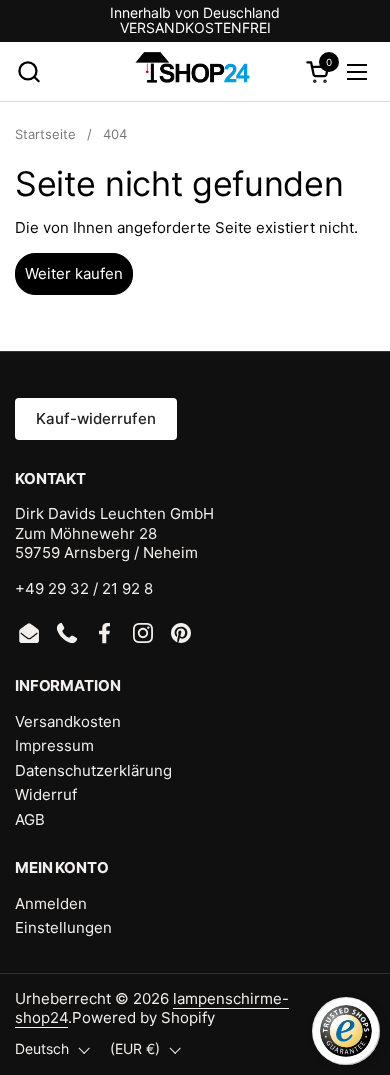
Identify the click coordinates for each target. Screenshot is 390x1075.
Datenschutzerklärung (93, 770)
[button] (28, 71)
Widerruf (46, 794)
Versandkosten (68, 721)
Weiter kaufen (74, 273)
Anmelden (51, 903)
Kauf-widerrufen (96, 418)
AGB (30, 819)
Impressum (54, 745)
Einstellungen (63, 927)
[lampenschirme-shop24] (192, 72)
